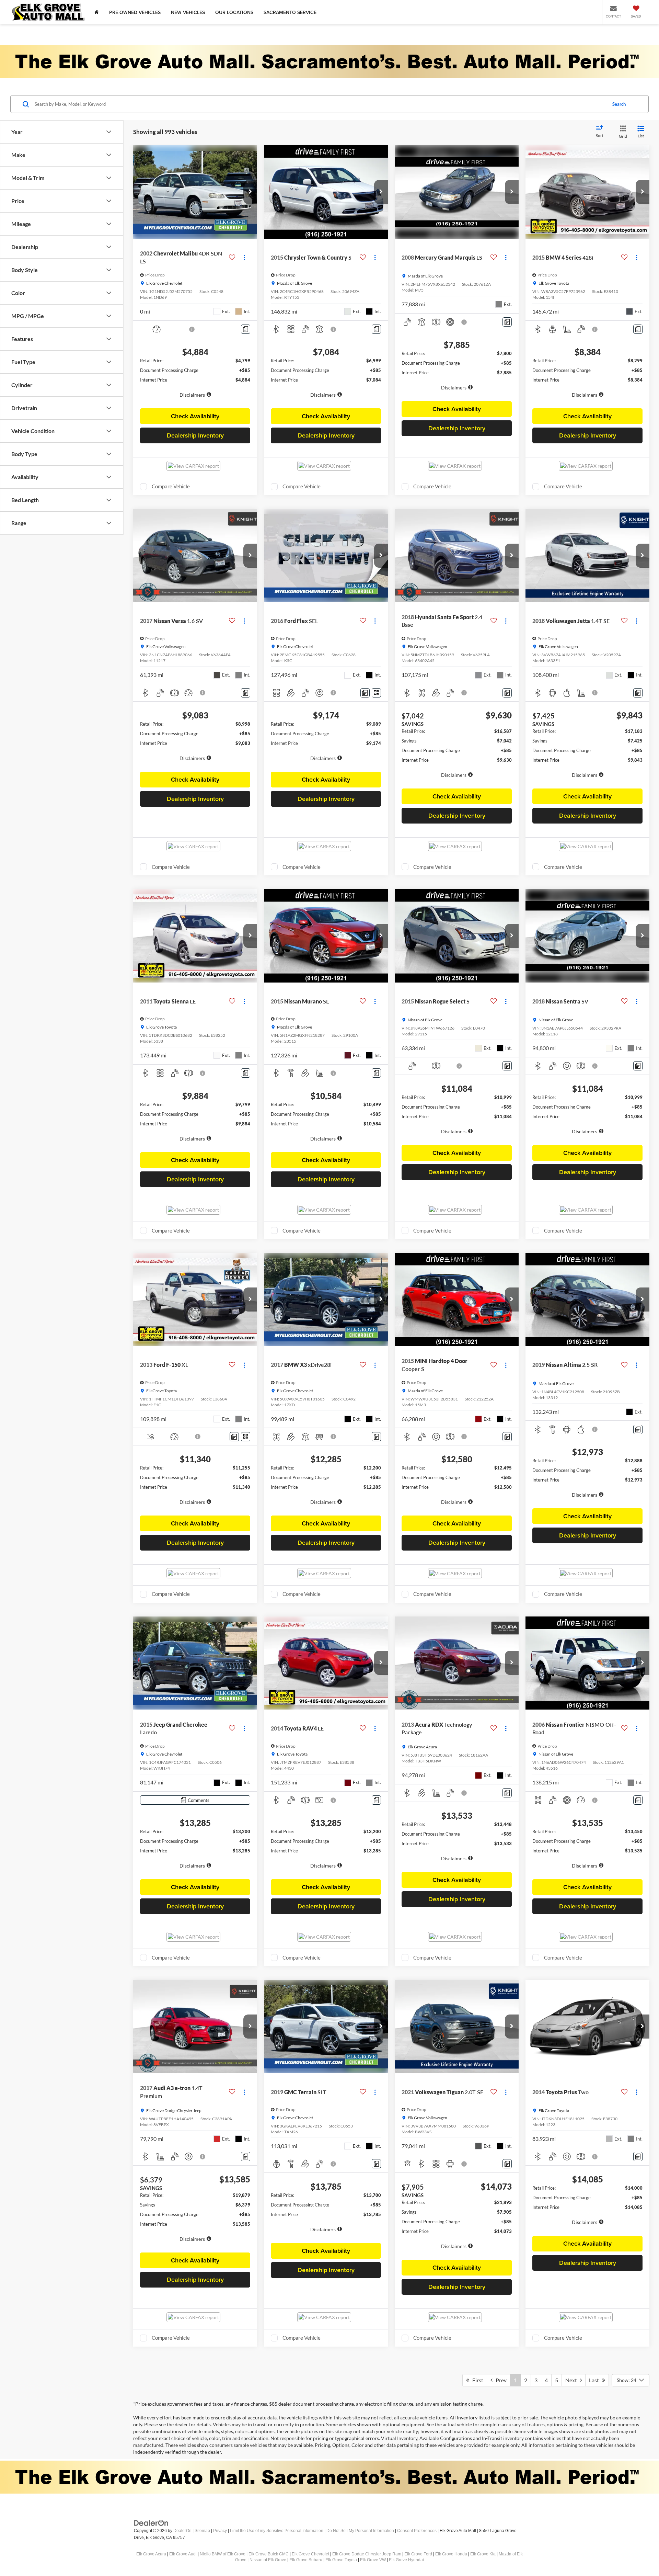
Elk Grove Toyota (341, 2560)
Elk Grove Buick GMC (269, 2554)
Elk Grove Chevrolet (310, 2554)
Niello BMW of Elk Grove (223, 2554)
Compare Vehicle (171, 486)
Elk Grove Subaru (306, 2560)
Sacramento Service (290, 12)
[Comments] (246, 329)
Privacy (220, 2531)
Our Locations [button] (234, 12)
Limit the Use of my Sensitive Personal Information (277, 2531)
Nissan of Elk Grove (268, 2560)
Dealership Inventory (195, 435)
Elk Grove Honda (451, 2554)
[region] (195, 381)
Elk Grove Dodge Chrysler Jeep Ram (367, 2554)
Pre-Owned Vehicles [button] (135, 12)
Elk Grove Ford (418, 2554)
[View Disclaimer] (192, 329)
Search (619, 104)
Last (596, 2380)
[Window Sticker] (376, 693)
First (476, 2380)
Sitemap (202, 2531)
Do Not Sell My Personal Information (360, 2531)
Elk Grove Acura (151, 2554)
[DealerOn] (151, 2523)
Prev (500, 2380)
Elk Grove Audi (183, 2554)
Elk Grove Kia (483, 2554)
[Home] (97, 12)
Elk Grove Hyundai (406, 2560)
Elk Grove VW (373, 2560)
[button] (250, 192)
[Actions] (244, 257)
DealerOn (182, 2531)
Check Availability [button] (195, 416)
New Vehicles (188, 12)
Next (573, 2380)
